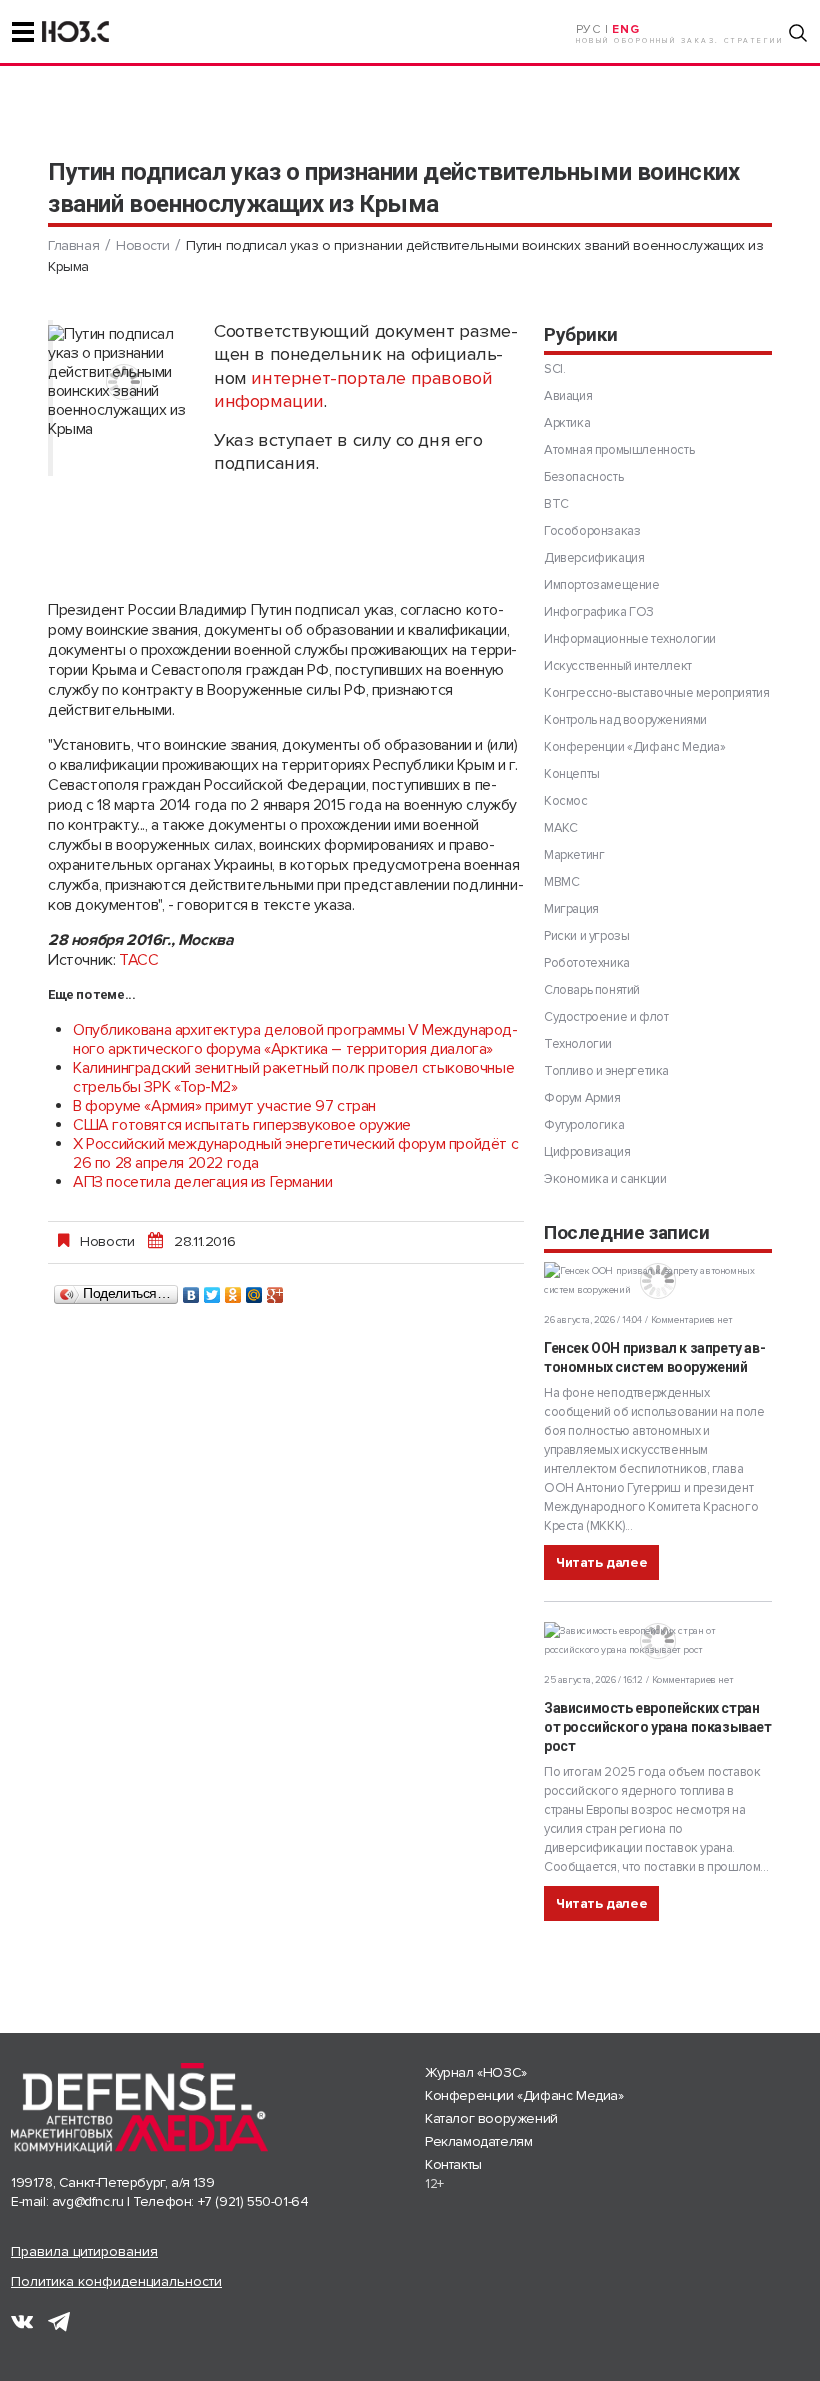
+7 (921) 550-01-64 (253, 2201)
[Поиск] (798, 33)
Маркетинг (574, 855)
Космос (566, 801)
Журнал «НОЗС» (476, 2072)
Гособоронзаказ (592, 531)
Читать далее (601, 1562)
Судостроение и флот (606, 1017)
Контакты (453, 2164)
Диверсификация (594, 558)
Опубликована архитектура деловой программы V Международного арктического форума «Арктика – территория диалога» (295, 1039)
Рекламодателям (478, 2141)
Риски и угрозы (586, 936)
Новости (142, 245)
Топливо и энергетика (606, 1071)
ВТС (556, 504)
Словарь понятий (592, 990)
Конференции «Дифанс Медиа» (635, 747)
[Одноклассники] (233, 1290)
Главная (73, 245)
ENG (625, 29)
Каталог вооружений (491, 2118)
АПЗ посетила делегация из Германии (202, 1182)
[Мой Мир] (254, 1290)
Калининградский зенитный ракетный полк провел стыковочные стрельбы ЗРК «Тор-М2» (293, 1077)
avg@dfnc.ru (88, 2201)
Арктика (567, 423)
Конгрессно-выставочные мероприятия (656, 693)
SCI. (554, 369)
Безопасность (583, 477)
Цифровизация (587, 1152)
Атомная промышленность (619, 450)
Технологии (578, 1044)
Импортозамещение (602, 585)
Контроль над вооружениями (625, 720)
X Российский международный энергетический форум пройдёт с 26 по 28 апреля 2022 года (295, 1153)
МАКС (560, 828)
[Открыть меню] (23, 32)
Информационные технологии (630, 639)
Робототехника (587, 963)
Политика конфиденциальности (116, 2281)
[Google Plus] (275, 1290)
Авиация (568, 396)
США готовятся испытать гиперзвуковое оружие (242, 1125)
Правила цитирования (84, 2251)
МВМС (561, 882)
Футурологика (584, 1125)
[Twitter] (212, 1290)
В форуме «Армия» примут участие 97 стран (224, 1106)
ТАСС (138, 960)
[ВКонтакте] (191, 1290)
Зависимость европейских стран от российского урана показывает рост (658, 1727)
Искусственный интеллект (618, 666)
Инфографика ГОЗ (599, 612)
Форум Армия (582, 1098)
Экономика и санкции (605, 1179)
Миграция (571, 909)
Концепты (572, 774)
